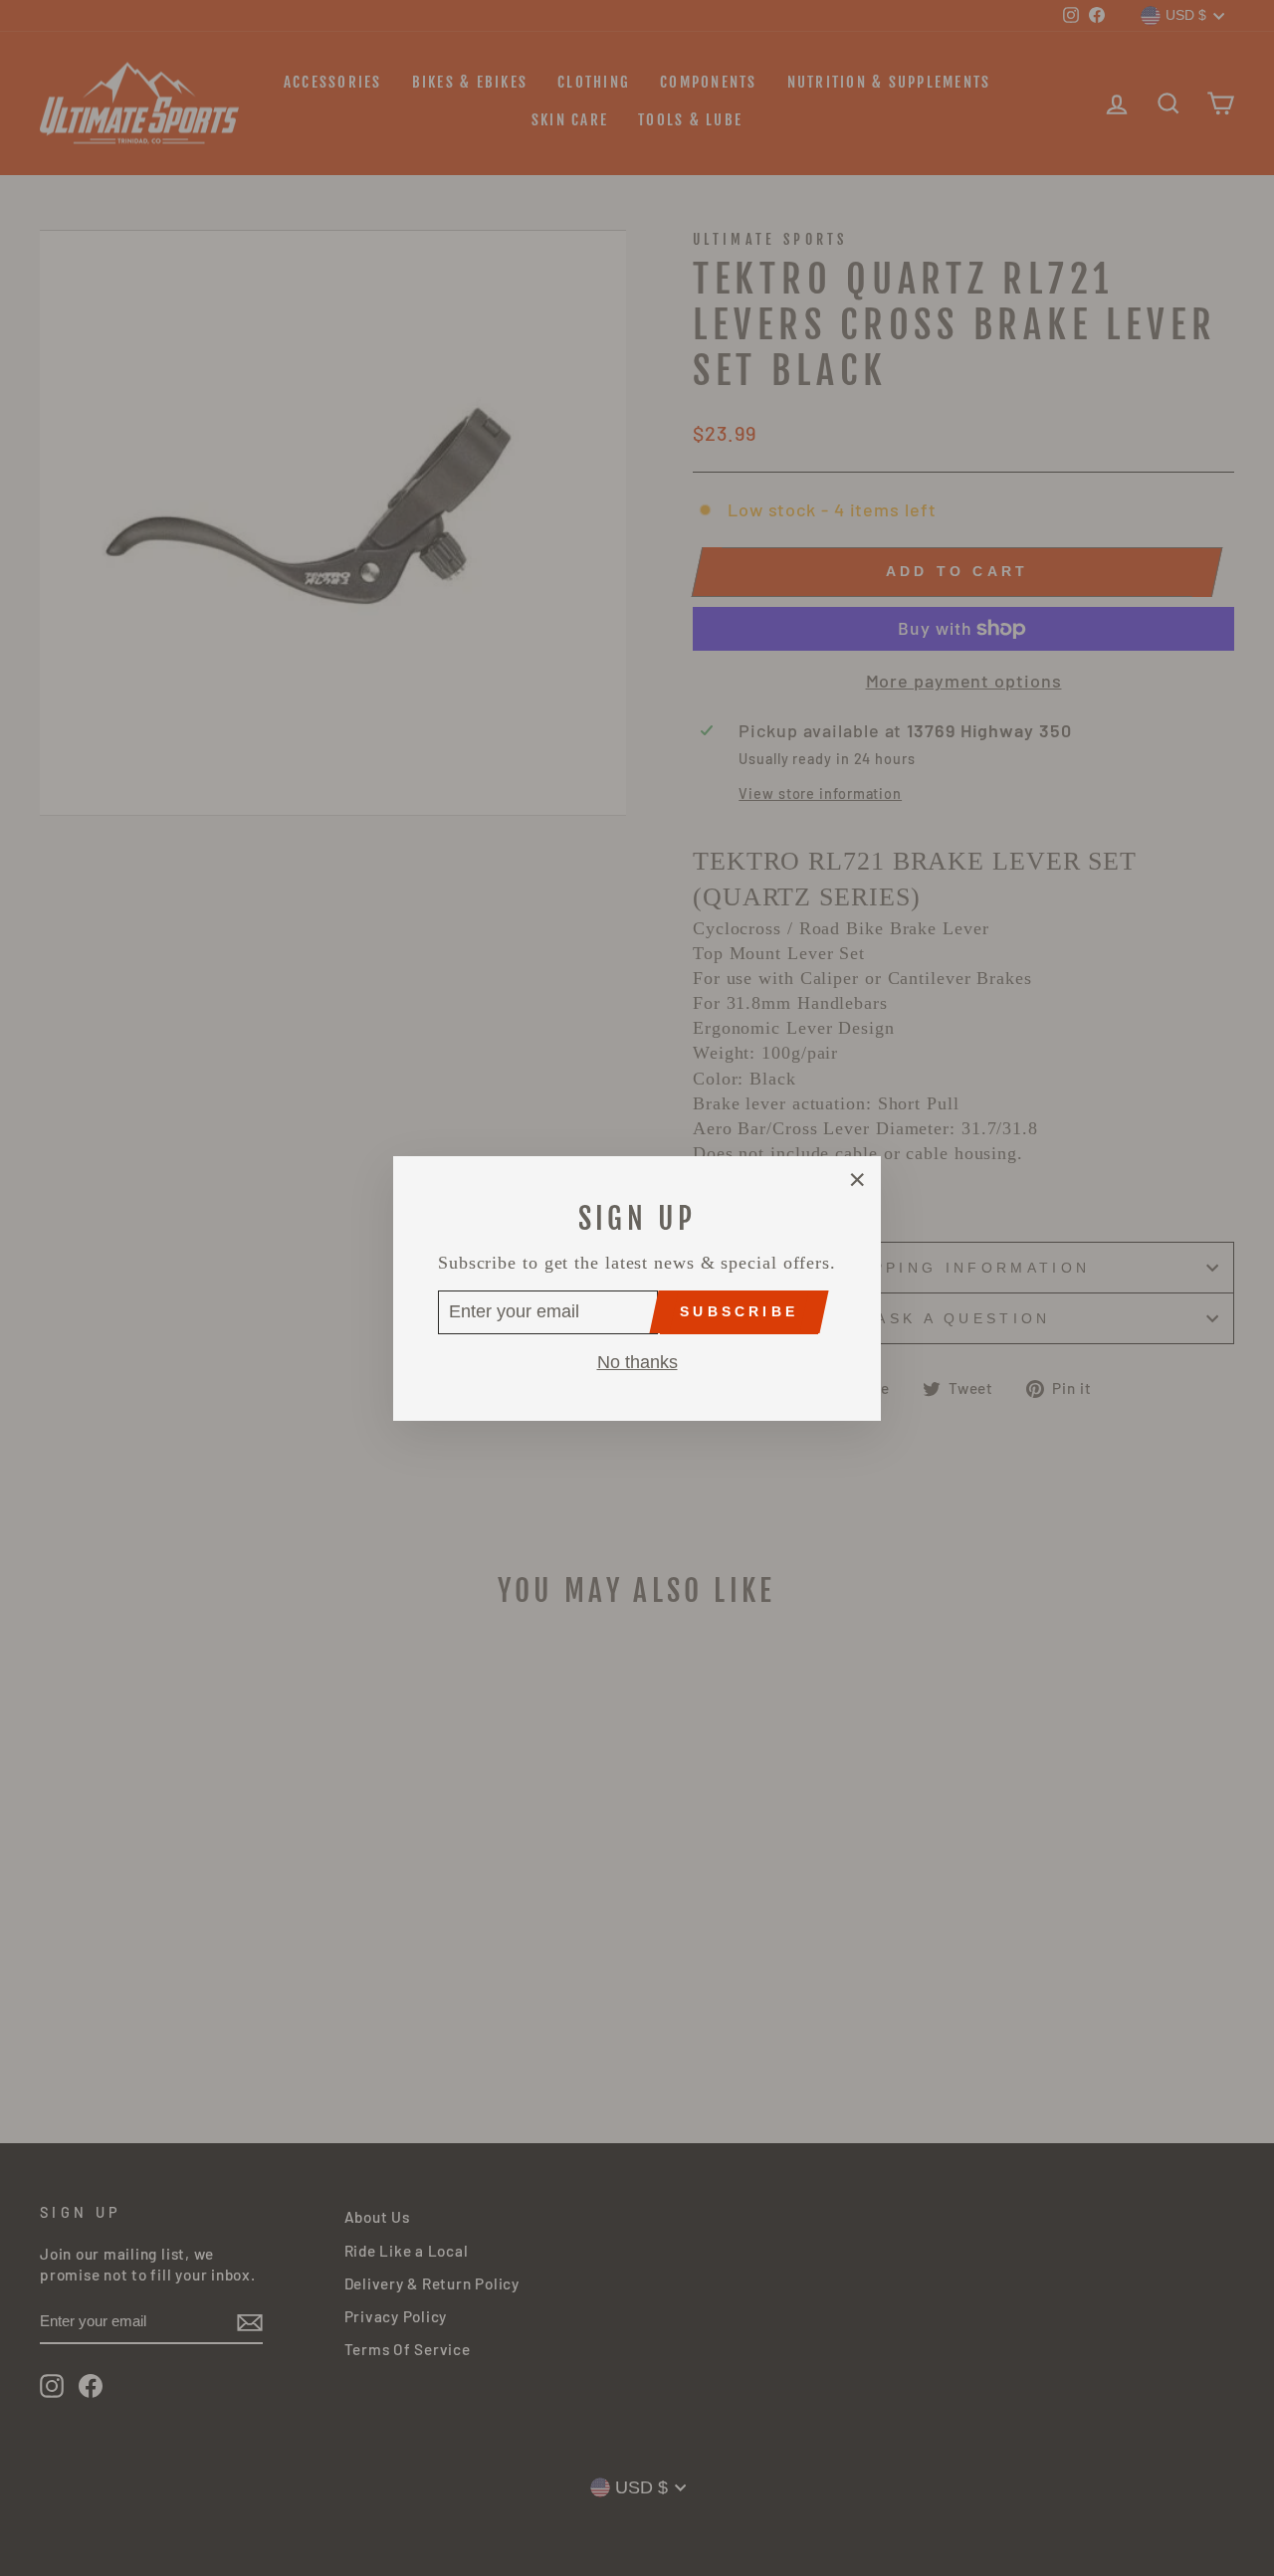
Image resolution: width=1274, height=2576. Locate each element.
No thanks (637, 1361)
